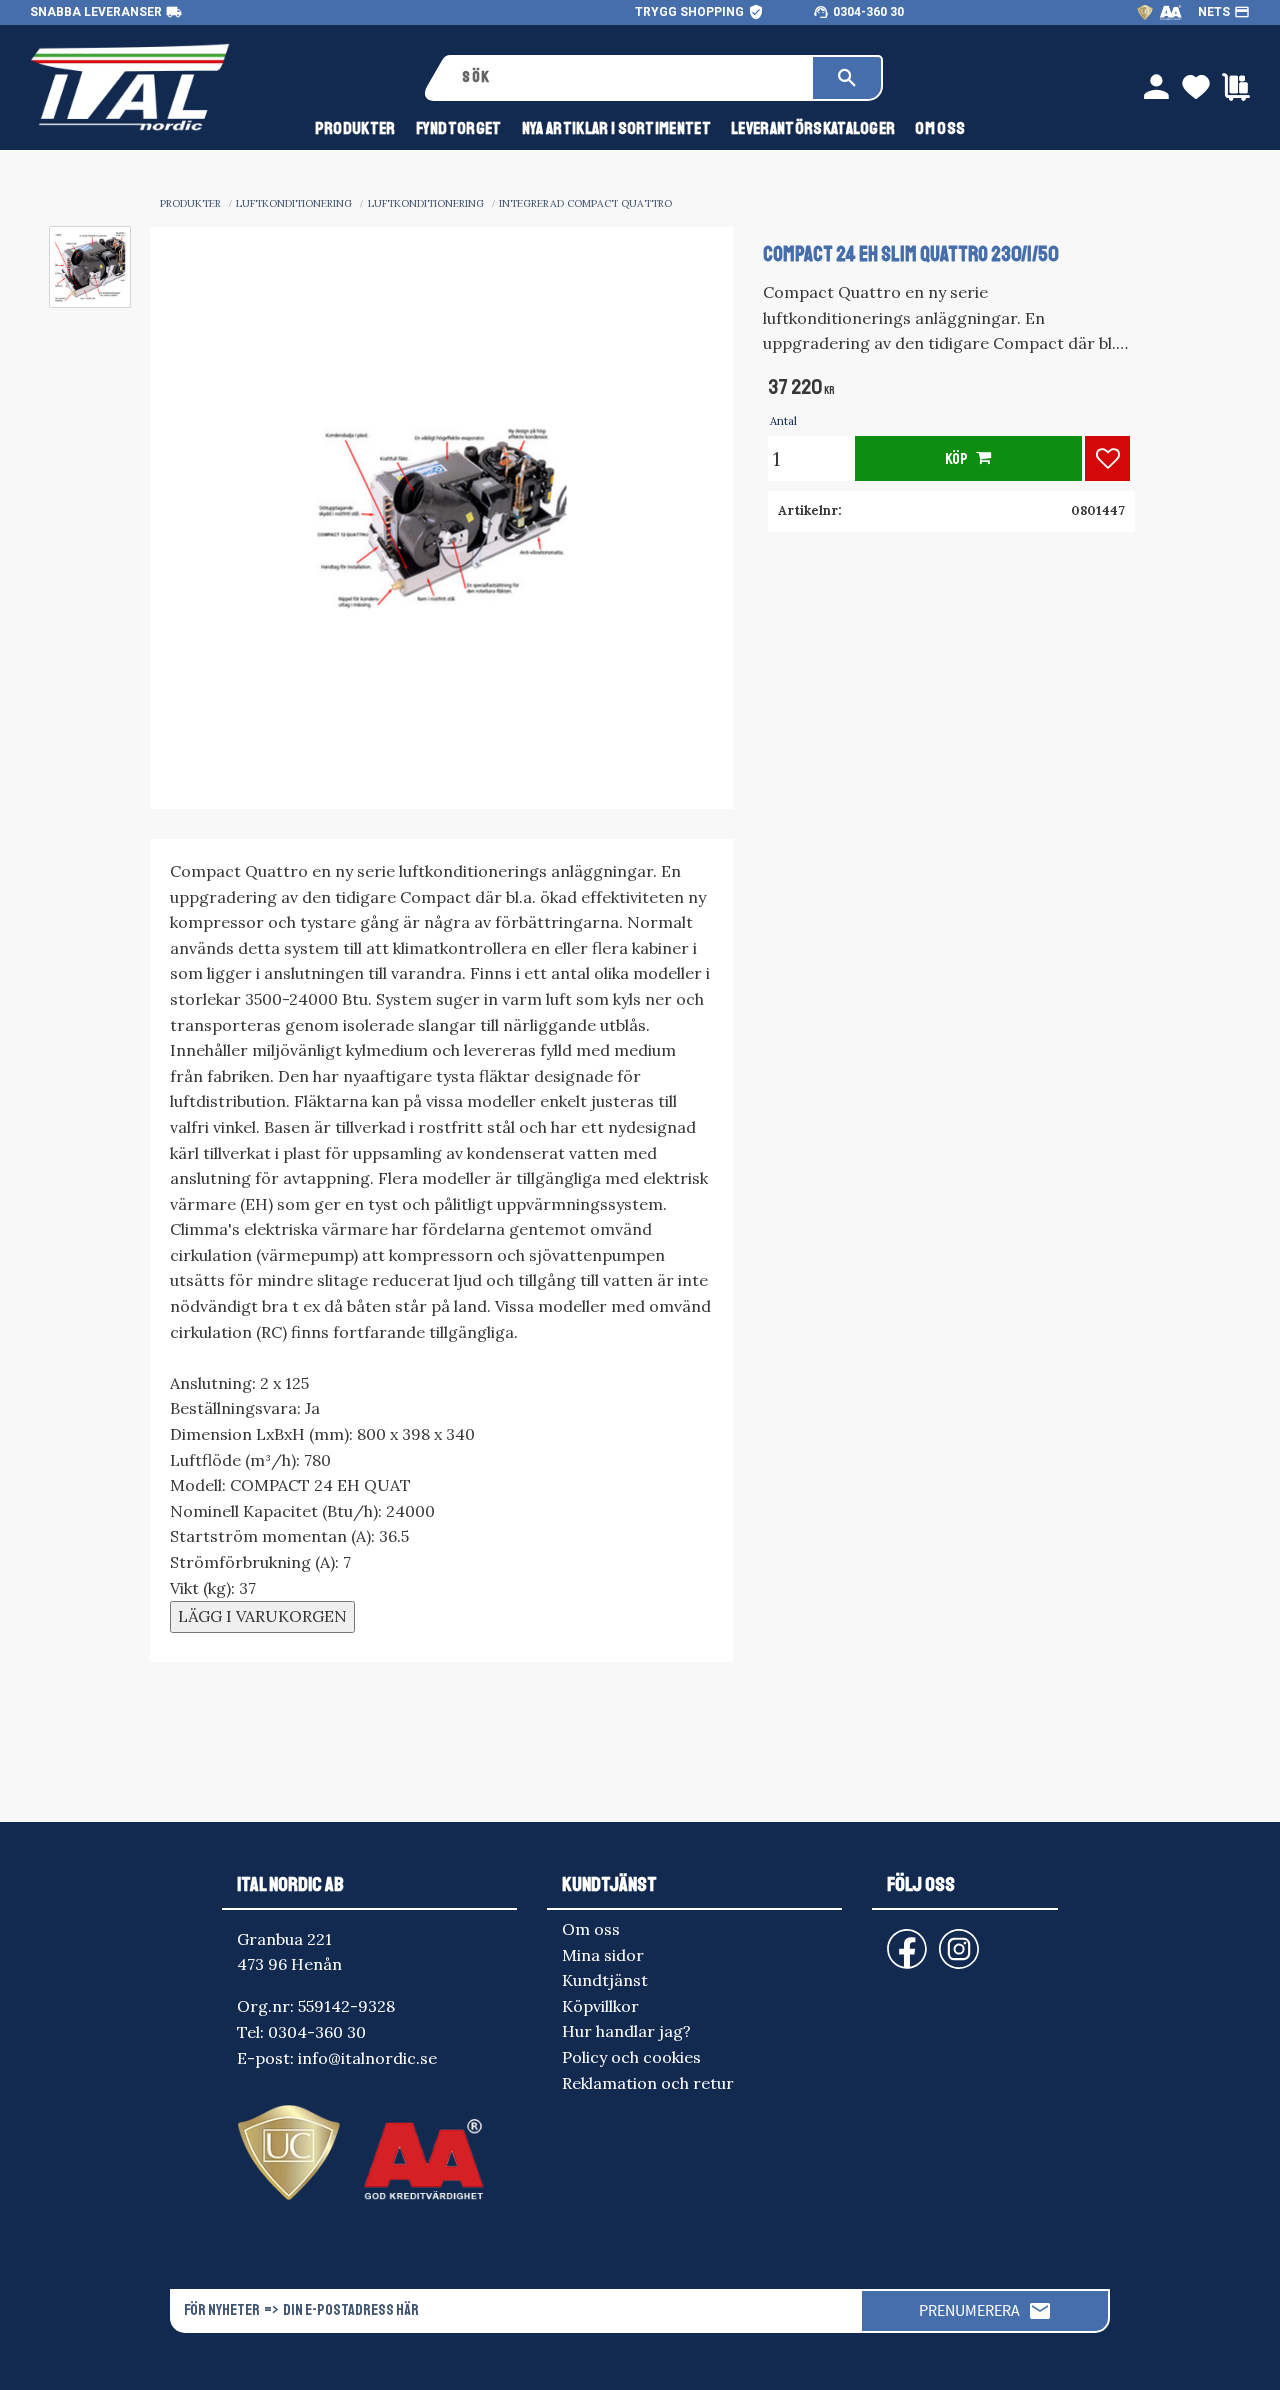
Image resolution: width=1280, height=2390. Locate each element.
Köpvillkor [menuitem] (600, 2006)
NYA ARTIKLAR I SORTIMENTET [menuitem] (616, 128)
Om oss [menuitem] (940, 128)
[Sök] (847, 78)
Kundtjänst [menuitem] (605, 1980)
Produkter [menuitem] (355, 128)
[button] (1107, 458)
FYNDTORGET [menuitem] (459, 128)
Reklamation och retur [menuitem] (648, 2083)
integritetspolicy (629, 2356)
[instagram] (903, 1939)
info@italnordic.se (367, 2058)
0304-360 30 (868, 12)
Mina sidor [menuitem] (603, 1955)
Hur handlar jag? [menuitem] (626, 2031)
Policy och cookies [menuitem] (631, 2057)
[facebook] (891, 1939)
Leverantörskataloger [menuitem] (813, 128)
